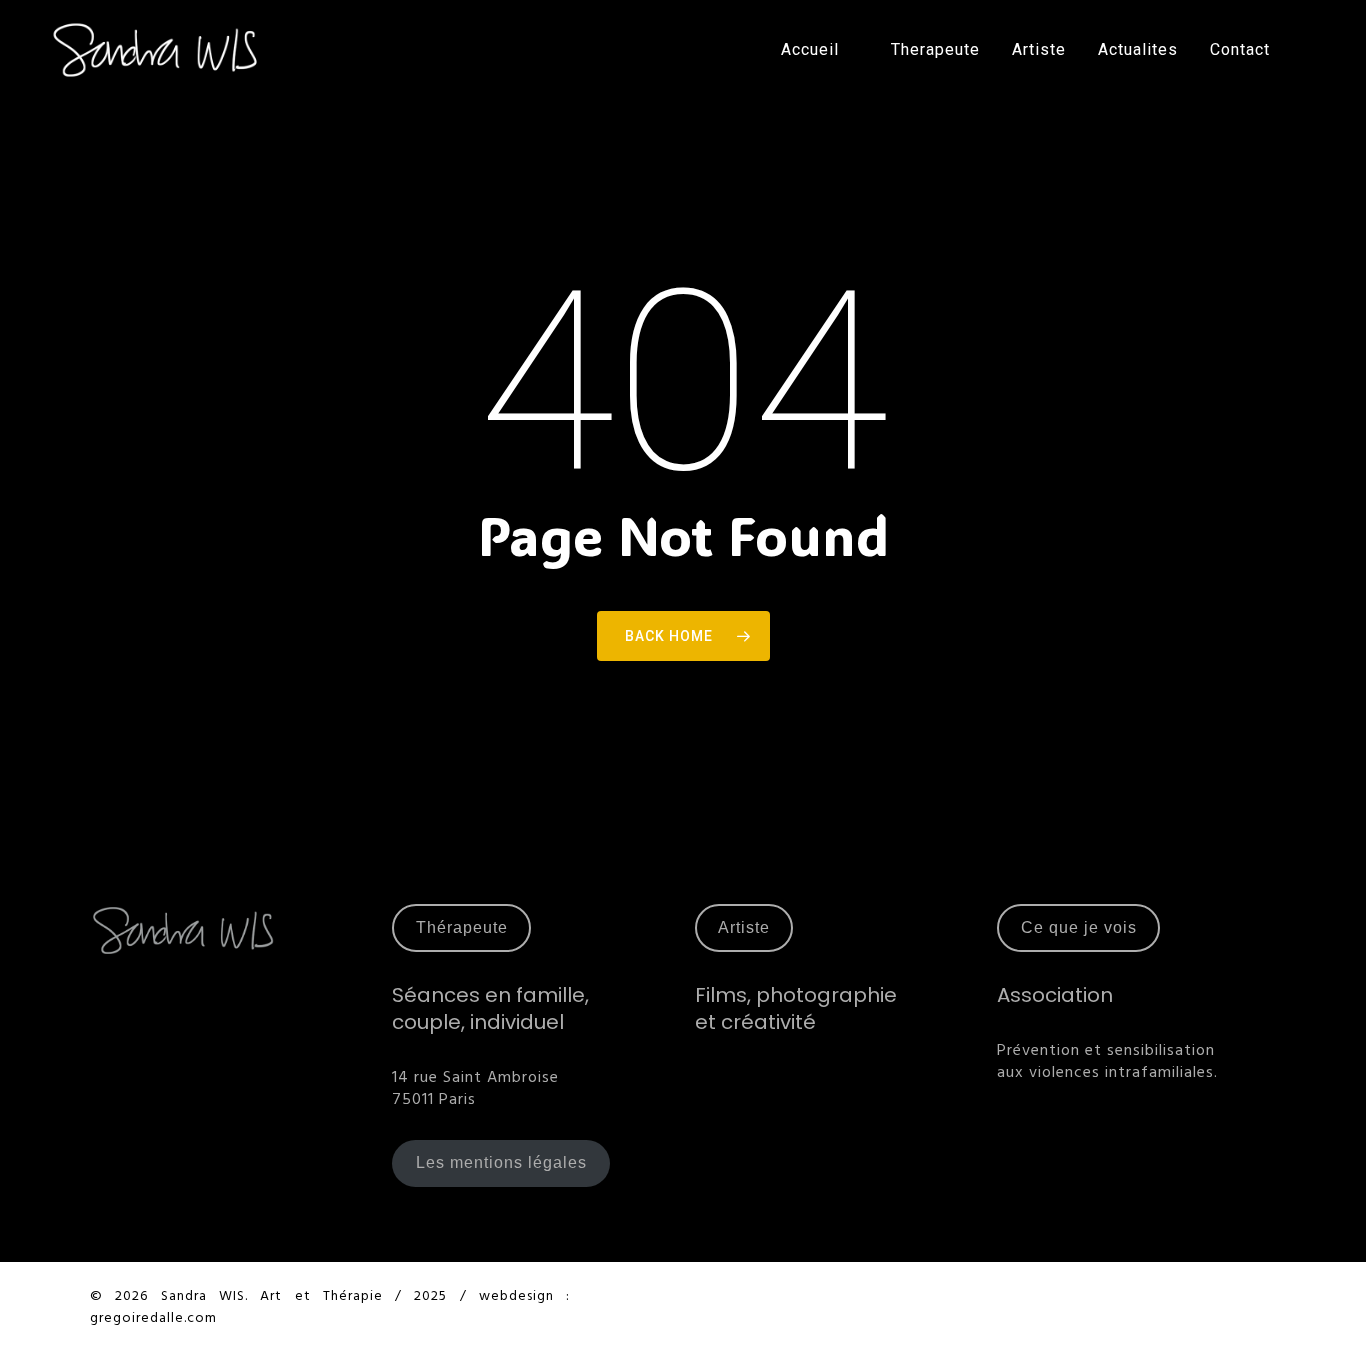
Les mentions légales (501, 1162)
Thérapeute (462, 927)
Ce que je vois (1079, 927)
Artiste (744, 927)
